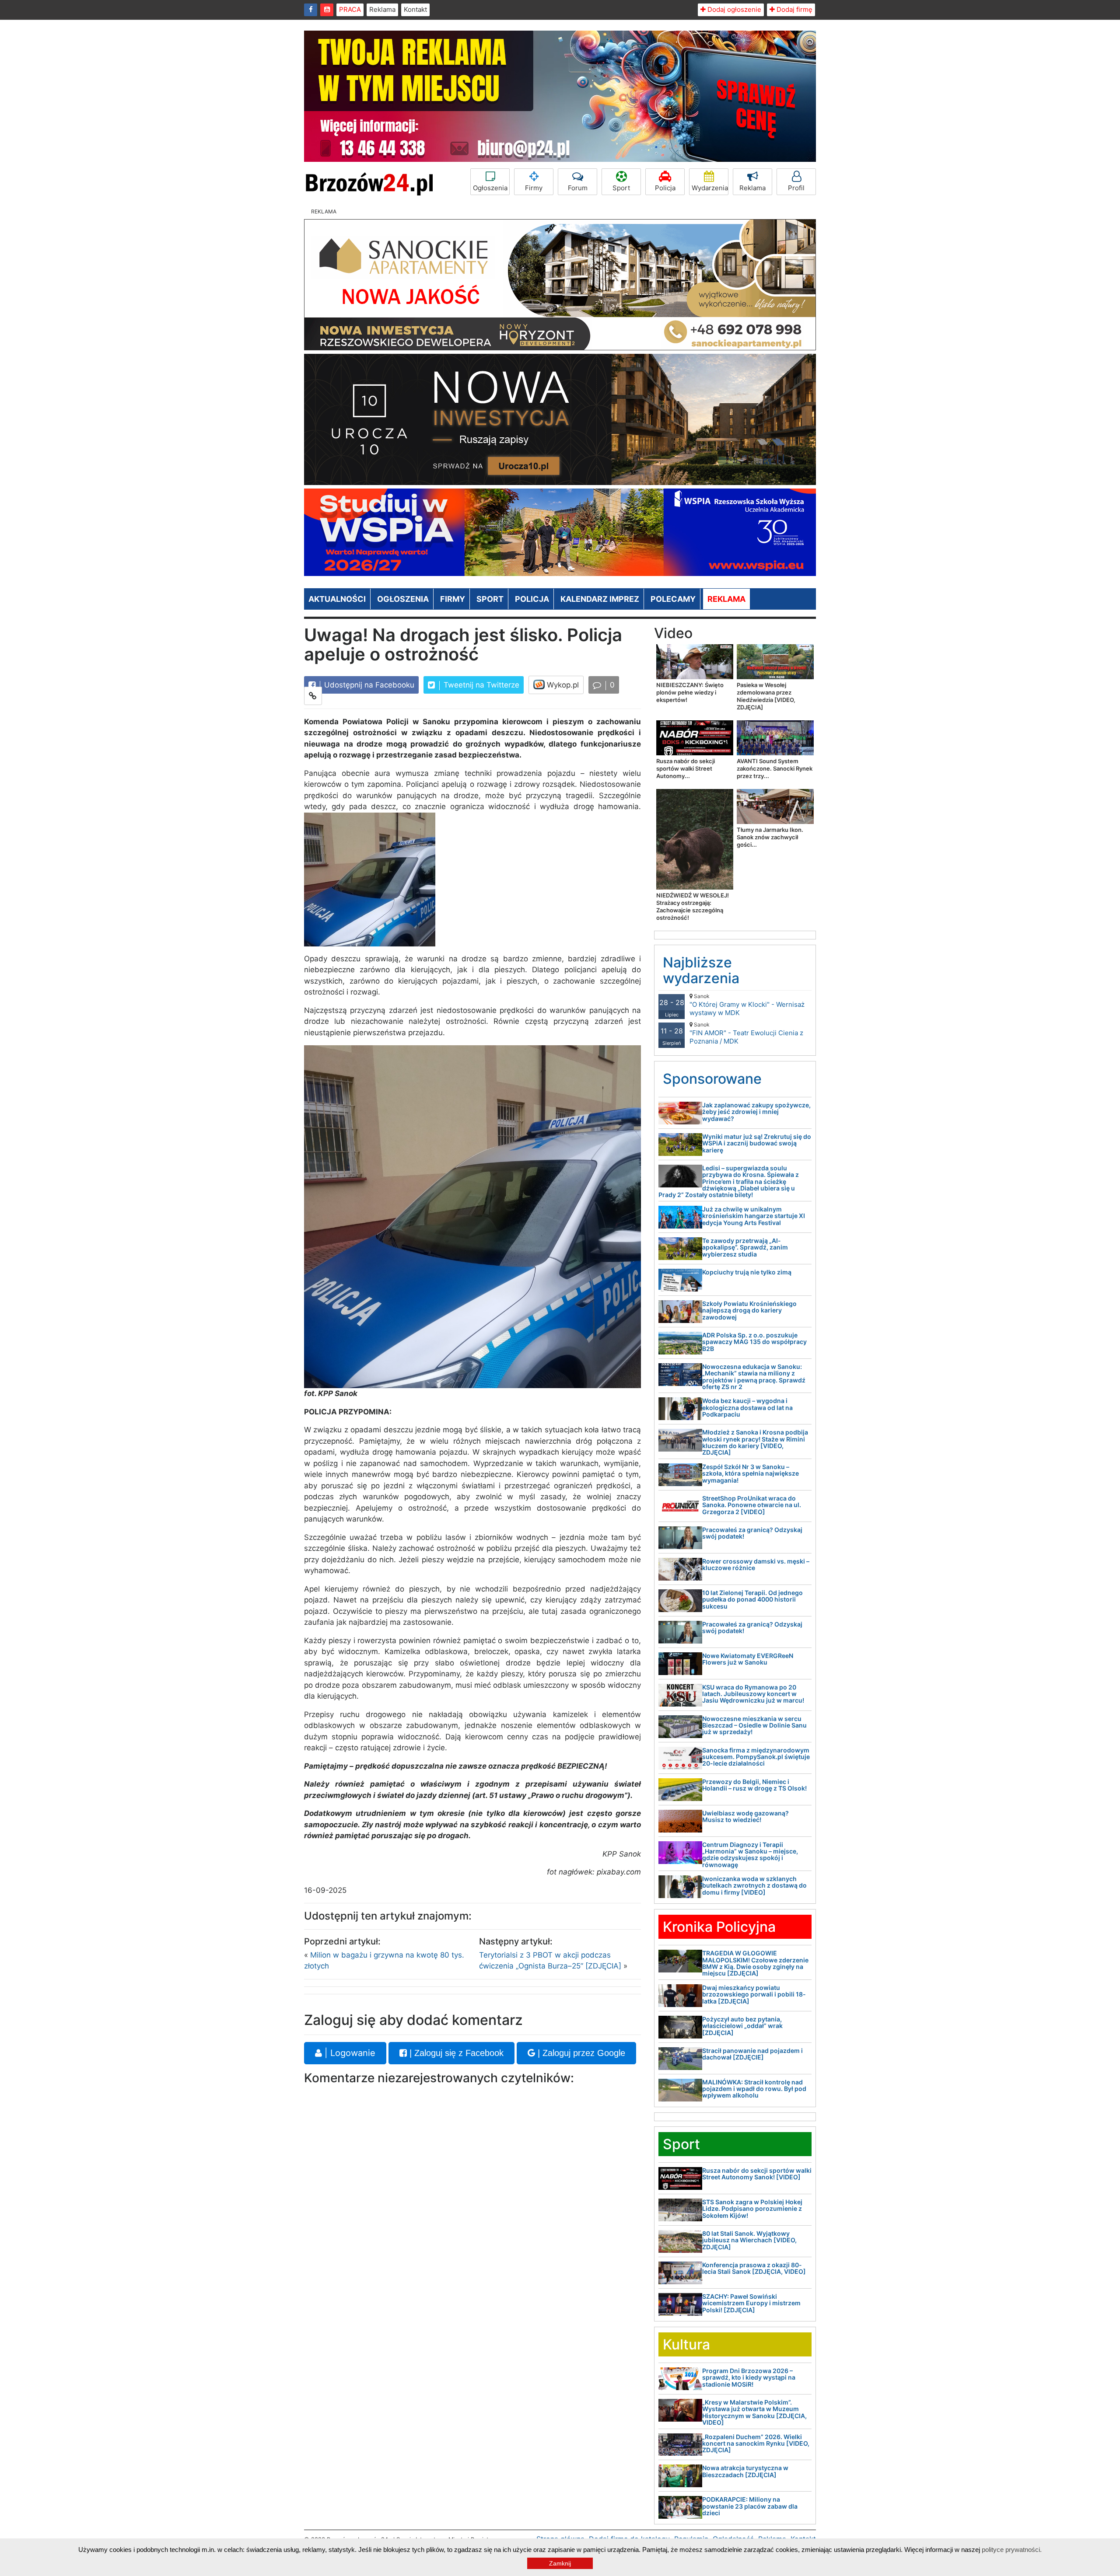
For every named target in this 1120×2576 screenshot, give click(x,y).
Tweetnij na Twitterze (480, 685)
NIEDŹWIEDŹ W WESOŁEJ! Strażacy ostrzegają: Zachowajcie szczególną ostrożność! (693, 906)
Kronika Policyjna (719, 1927)
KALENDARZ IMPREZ (600, 599)
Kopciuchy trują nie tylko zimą (747, 1272)
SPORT (490, 599)
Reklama (382, 9)
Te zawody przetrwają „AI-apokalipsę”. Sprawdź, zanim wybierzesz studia (745, 1247)
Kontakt (415, 9)
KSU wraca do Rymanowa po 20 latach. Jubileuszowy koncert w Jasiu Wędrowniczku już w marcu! (753, 1694)
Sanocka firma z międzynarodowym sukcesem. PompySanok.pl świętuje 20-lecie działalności (756, 1757)
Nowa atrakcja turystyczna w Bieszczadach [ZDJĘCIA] (745, 2471)
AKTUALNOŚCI (337, 599)
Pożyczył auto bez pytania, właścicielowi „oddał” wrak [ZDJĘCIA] (742, 2026)
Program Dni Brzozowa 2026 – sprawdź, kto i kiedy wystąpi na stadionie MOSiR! (749, 2377)
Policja (665, 188)
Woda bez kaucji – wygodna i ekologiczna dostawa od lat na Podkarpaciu (747, 1407)
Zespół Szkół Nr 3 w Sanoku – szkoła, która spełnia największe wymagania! (751, 1473)
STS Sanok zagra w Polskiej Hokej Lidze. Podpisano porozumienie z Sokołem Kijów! (752, 2209)
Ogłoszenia (490, 188)
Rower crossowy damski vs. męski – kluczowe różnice (756, 1564)
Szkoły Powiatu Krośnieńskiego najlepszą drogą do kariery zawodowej (749, 1310)
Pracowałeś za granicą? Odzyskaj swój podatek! (752, 1533)
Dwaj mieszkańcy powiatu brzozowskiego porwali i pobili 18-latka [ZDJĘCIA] (754, 1994)
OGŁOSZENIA (403, 599)
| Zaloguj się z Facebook (455, 2053)
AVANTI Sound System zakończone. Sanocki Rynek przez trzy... (775, 768)
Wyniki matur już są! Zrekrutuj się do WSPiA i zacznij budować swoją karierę (757, 1143)
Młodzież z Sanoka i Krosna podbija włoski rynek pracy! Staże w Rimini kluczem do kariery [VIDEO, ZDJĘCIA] (755, 1442)
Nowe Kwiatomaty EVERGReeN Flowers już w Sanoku (748, 1659)
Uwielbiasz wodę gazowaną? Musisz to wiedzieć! (745, 1816)
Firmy (534, 188)
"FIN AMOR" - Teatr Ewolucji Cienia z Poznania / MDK (746, 1033)
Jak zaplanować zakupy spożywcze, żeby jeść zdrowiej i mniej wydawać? (756, 1112)
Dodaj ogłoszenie (733, 9)
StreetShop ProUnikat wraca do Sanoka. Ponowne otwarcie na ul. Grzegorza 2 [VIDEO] (752, 1505)
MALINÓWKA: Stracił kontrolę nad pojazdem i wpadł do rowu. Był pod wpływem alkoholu (754, 2089)
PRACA (350, 9)
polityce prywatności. (1012, 2550)
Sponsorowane (712, 1079)
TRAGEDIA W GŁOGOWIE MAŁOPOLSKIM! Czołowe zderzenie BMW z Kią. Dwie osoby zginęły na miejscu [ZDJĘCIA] (755, 1963)
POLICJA (532, 599)
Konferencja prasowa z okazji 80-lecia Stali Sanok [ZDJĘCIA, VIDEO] (754, 2268)
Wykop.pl (562, 685)
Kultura (686, 2344)
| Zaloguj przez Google (580, 2053)
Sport (621, 188)
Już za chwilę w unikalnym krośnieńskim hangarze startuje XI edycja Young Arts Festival (754, 1216)
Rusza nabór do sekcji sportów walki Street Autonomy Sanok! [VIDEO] (757, 2174)
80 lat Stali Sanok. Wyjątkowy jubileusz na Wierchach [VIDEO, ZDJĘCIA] (749, 2240)
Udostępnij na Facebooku (368, 685)
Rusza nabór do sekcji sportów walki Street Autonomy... (686, 768)
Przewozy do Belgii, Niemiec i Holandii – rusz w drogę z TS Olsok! (754, 1785)
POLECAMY (673, 599)
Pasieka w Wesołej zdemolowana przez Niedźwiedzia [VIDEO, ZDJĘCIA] (766, 696)
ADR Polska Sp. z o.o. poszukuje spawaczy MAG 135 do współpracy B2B (754, 1342)
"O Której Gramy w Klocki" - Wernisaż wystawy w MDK (747, 1005)
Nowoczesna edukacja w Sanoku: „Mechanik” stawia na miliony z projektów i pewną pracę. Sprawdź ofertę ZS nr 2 (754, 1377)
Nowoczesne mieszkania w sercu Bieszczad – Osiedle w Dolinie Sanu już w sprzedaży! (754, 1725)
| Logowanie (349, 2053)
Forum (578, 188)
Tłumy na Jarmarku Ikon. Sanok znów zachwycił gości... (770, 837)
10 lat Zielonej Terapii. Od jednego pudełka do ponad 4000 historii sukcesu (752, 1599)
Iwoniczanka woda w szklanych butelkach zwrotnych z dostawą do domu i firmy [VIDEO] (754, 1885)
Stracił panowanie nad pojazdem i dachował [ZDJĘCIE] (752, 2054)
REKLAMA (726, 599)
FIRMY (453, 599)
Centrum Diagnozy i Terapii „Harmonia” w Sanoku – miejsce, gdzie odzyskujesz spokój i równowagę (750, 1855)
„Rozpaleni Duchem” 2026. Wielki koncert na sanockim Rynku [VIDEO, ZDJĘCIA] (756, 2443)
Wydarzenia (710, 188)
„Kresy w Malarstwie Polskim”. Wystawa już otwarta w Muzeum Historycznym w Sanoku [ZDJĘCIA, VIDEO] (754, 2412)
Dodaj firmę (794, 9)
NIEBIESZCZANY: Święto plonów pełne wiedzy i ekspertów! (690, 692)
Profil (796, 188)
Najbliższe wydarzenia (701, 970)
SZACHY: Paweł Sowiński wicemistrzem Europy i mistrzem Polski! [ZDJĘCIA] (751, 2303)
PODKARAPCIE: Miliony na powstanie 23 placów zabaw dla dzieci (750, 2506)
